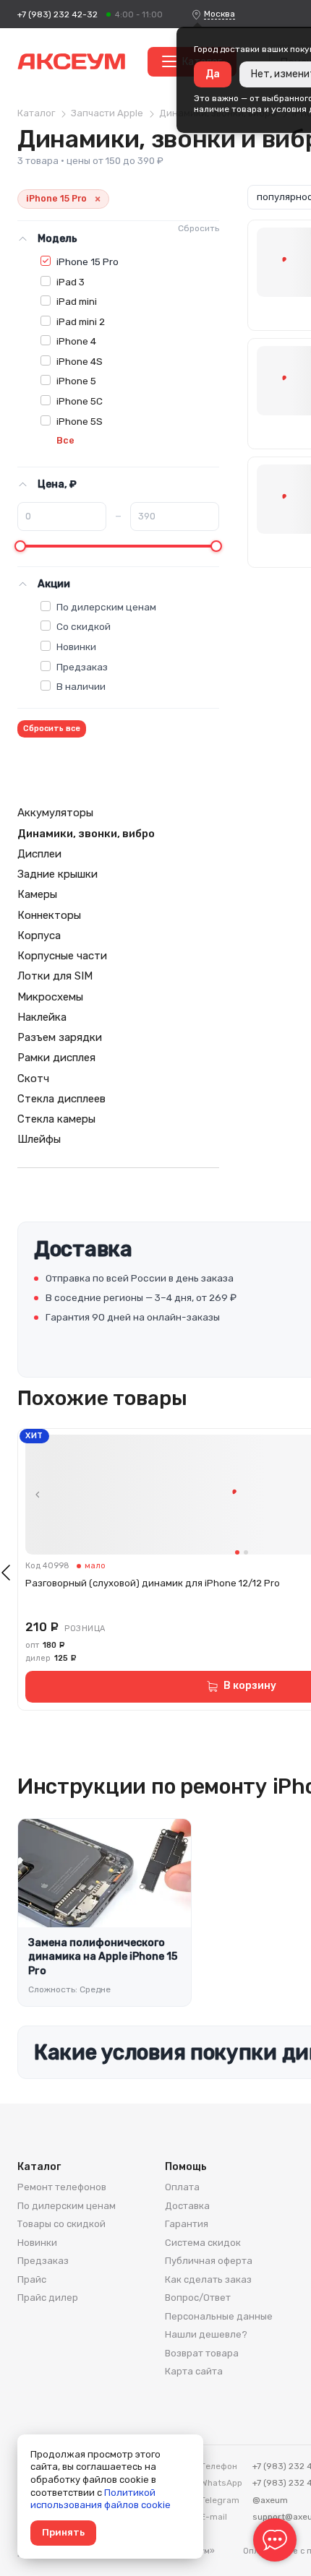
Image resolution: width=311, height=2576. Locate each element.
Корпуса (39, 935)
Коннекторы (49, 915)
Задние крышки (57, 874)
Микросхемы (50, 997)
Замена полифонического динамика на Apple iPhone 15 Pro (103, 1957)
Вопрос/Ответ (198, 2298)
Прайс (32, 2279)
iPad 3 (71, 282)
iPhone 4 (76, 341)
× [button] (98, 199)
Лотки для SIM (55, 976)
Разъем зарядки (60, 1037)
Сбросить (199, 228)
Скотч (33, 1079)
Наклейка (42, 1017)
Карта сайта (194, 2371)
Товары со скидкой (61, 2224)
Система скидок (203, 2243)
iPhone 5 (76, 381)
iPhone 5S (80, 421)
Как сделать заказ (208, 2279)
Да (213, 74)
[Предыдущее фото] (38, 1495)
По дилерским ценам (106, 607)
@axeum (270, 2500)
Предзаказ (82, 667)
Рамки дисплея (56, 1058)
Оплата (182, 2187)
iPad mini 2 (81, 321)
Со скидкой (84, 626)
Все (65, 440)
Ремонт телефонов (62, 2187)
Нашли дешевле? (206, 2334)
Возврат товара (202, 2353)
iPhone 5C (80, 401)
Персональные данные (219, 2316)
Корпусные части (62, 956)
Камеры (37, 894)
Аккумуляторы (55, 813)
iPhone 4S (80, 361)
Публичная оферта (209, 2261)
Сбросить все (52, 729)
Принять (63, 2532)
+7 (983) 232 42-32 (57, 14)
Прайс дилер (48, 2298)
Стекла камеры (56, 1119)
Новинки (76, 647)
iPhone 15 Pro (88, 262)
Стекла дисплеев (61, 1099)
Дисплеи (39, 854)
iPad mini (77, 301)
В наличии (81, 686)
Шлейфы (39, 1139)
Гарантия (187, 2224)
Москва (220, 14)
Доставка (187, 2206)
